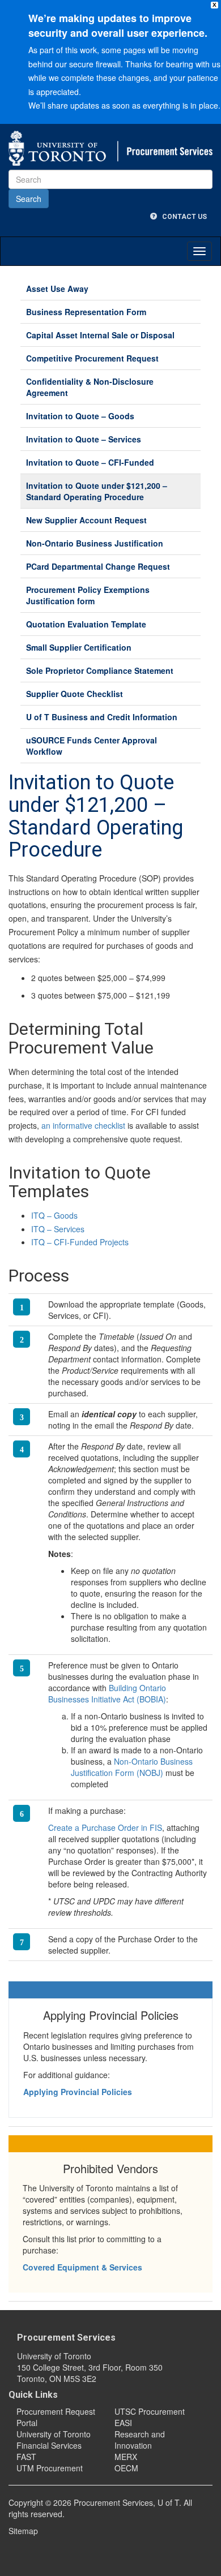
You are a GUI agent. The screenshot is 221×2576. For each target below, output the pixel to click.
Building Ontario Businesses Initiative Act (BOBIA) (107, 1693)
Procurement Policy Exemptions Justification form (88, 595)
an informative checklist (83, 1125)
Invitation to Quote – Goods (80, 416)
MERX (126, 2457)
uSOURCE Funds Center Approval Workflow (92, 746)
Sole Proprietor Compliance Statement (100, 670)
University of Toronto (54, 2434)
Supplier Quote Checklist (75, 694)
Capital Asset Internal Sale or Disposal (100, 335)
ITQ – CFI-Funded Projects (80, 1242)
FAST (26, 2457)
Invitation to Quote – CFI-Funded (90, 462)
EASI (123, 2423)
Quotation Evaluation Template (86, 624)
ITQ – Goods (54, 1215)
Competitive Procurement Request (92, 358)
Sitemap (23, 2531)
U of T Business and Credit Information (102, 717)
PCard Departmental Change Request (98, 566)
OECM (126, 2468)
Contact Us (182, 217)
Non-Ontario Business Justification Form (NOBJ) (132, 1767)
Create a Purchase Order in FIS (105, 1827)
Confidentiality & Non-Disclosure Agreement (90, 387)
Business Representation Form (86, 312)
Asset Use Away (57, 289)
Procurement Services (66, 2338)
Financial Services (49, 2445)
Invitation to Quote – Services (84, 439)
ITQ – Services (58, 1229)
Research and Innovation (140, 2440)
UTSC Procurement (150, 2411)
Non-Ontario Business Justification (95, 543)
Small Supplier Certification (79, 647)
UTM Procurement (50, 2468)
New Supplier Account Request (86, 520)
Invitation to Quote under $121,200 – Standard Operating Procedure (97, 491)
